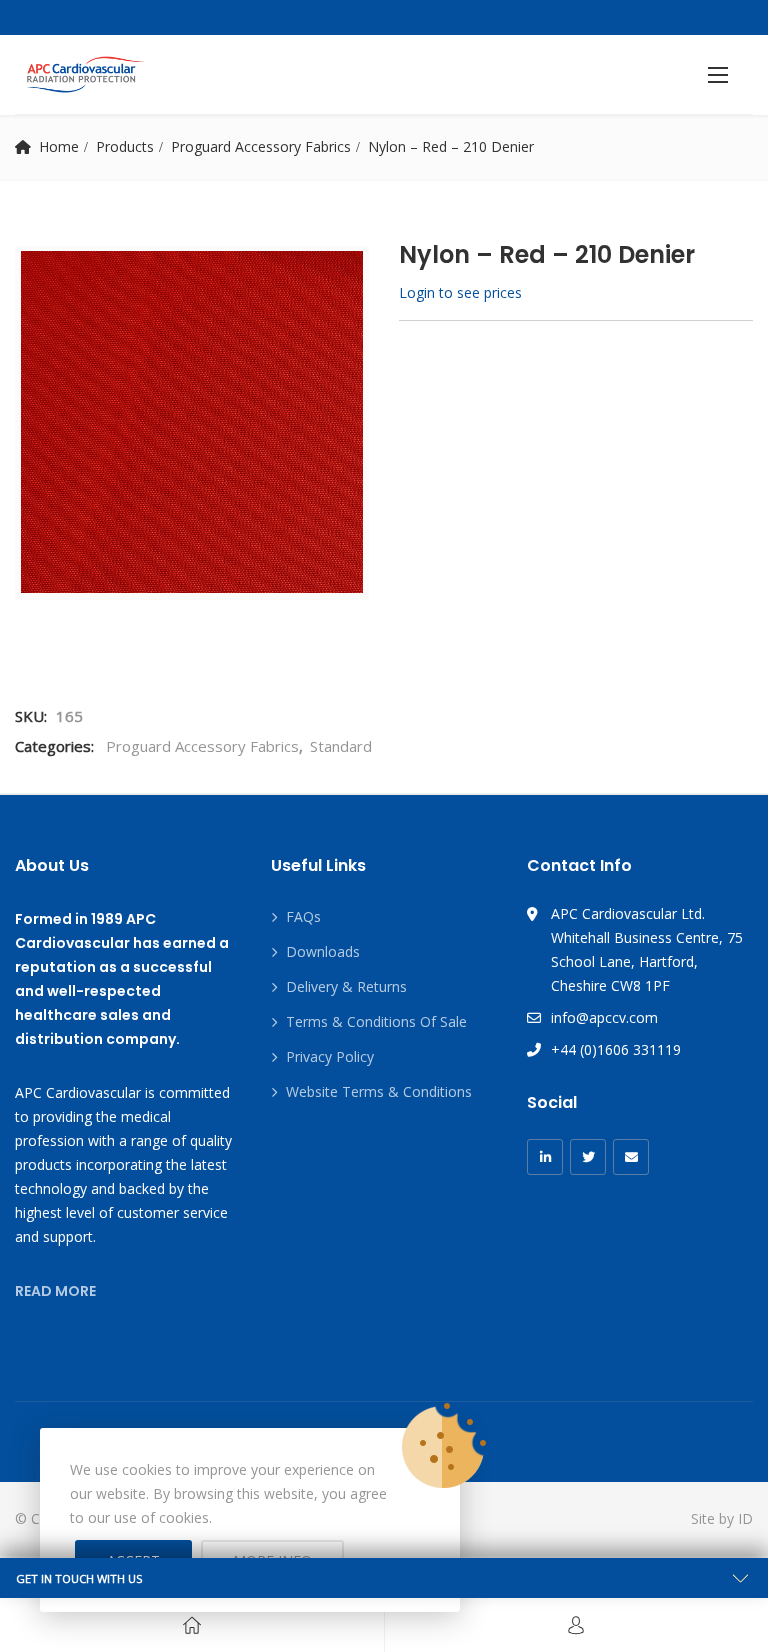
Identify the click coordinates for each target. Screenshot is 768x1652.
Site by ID (722, 1518)
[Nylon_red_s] (192, 422)
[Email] (631, 1157)
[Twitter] (588, 1157)
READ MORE (55, 1291)
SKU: (31, 716)
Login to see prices (460, 292)
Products (125, 146)
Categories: (54, 746)
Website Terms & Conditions (379, 1091)
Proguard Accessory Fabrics (261, 146)
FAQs (303, 916)
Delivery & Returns (346, 986)
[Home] (192, 1625)
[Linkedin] (545, 1157)
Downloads (323, 951)
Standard (341, 746)
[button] (718, 74)
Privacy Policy (330, 1056)
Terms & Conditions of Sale (376, 1021)
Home (59, 146)
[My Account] (576, 1625)
